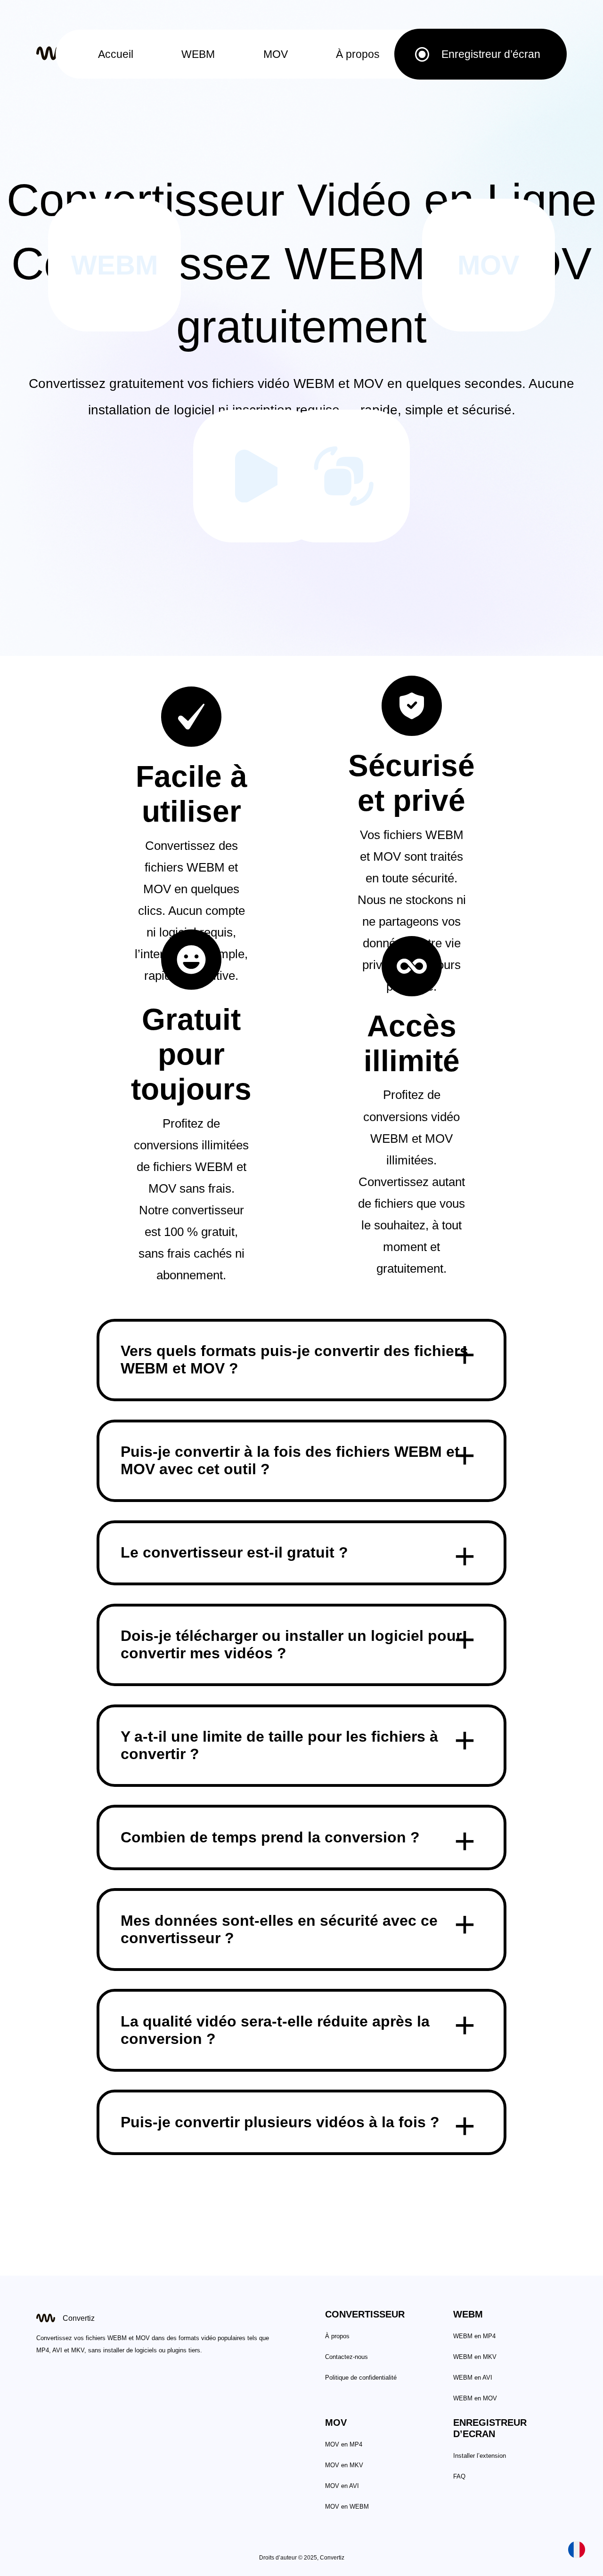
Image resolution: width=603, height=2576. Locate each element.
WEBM (198, 54)
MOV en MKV (344, 2465)
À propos (358, 54)
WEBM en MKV (475, 2357)
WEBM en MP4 (474, 2336)
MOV (276, 54)
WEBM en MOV (475, 2398)
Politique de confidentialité (361, 2378)
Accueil (116, 54)
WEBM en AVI (473, 2378)
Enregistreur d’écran (491, 54)
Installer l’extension (480, 2456)
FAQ (459, 2476)
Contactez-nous (346, 2357)
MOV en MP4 (344, 2444)
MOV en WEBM (347, 2507)
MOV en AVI (342, 2486)
